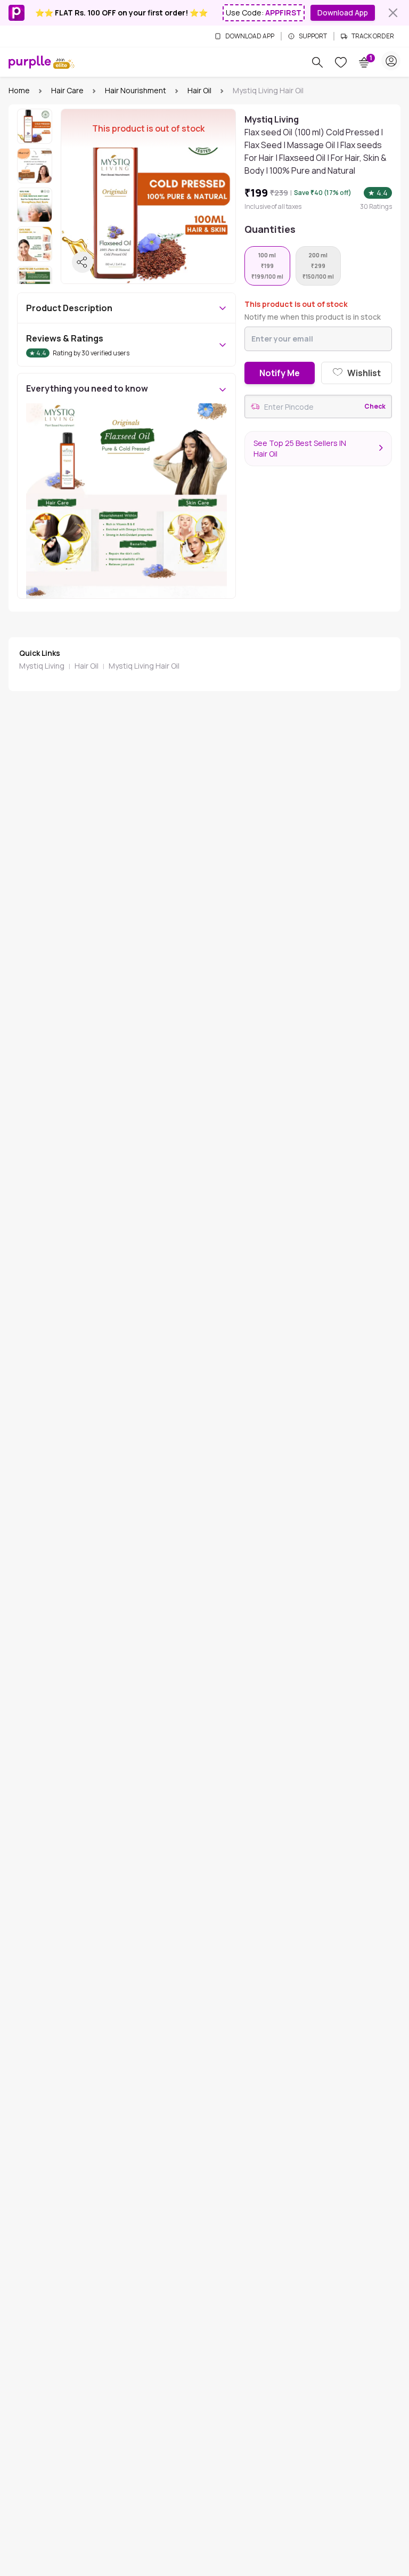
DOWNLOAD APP (250, 36)
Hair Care (67, 90)
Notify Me (280, 373)
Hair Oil (199, 90)
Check (375, 407)
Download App (343, 13)
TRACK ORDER (373, 36)
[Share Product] (83, 262)
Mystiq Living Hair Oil (144, 666)
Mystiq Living (42, 666)
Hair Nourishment (136, 90)
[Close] (393, 13)
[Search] (317, 62)
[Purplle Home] (30, 62)
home (19, 90)
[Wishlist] (341, 62)
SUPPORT (313, 36)
